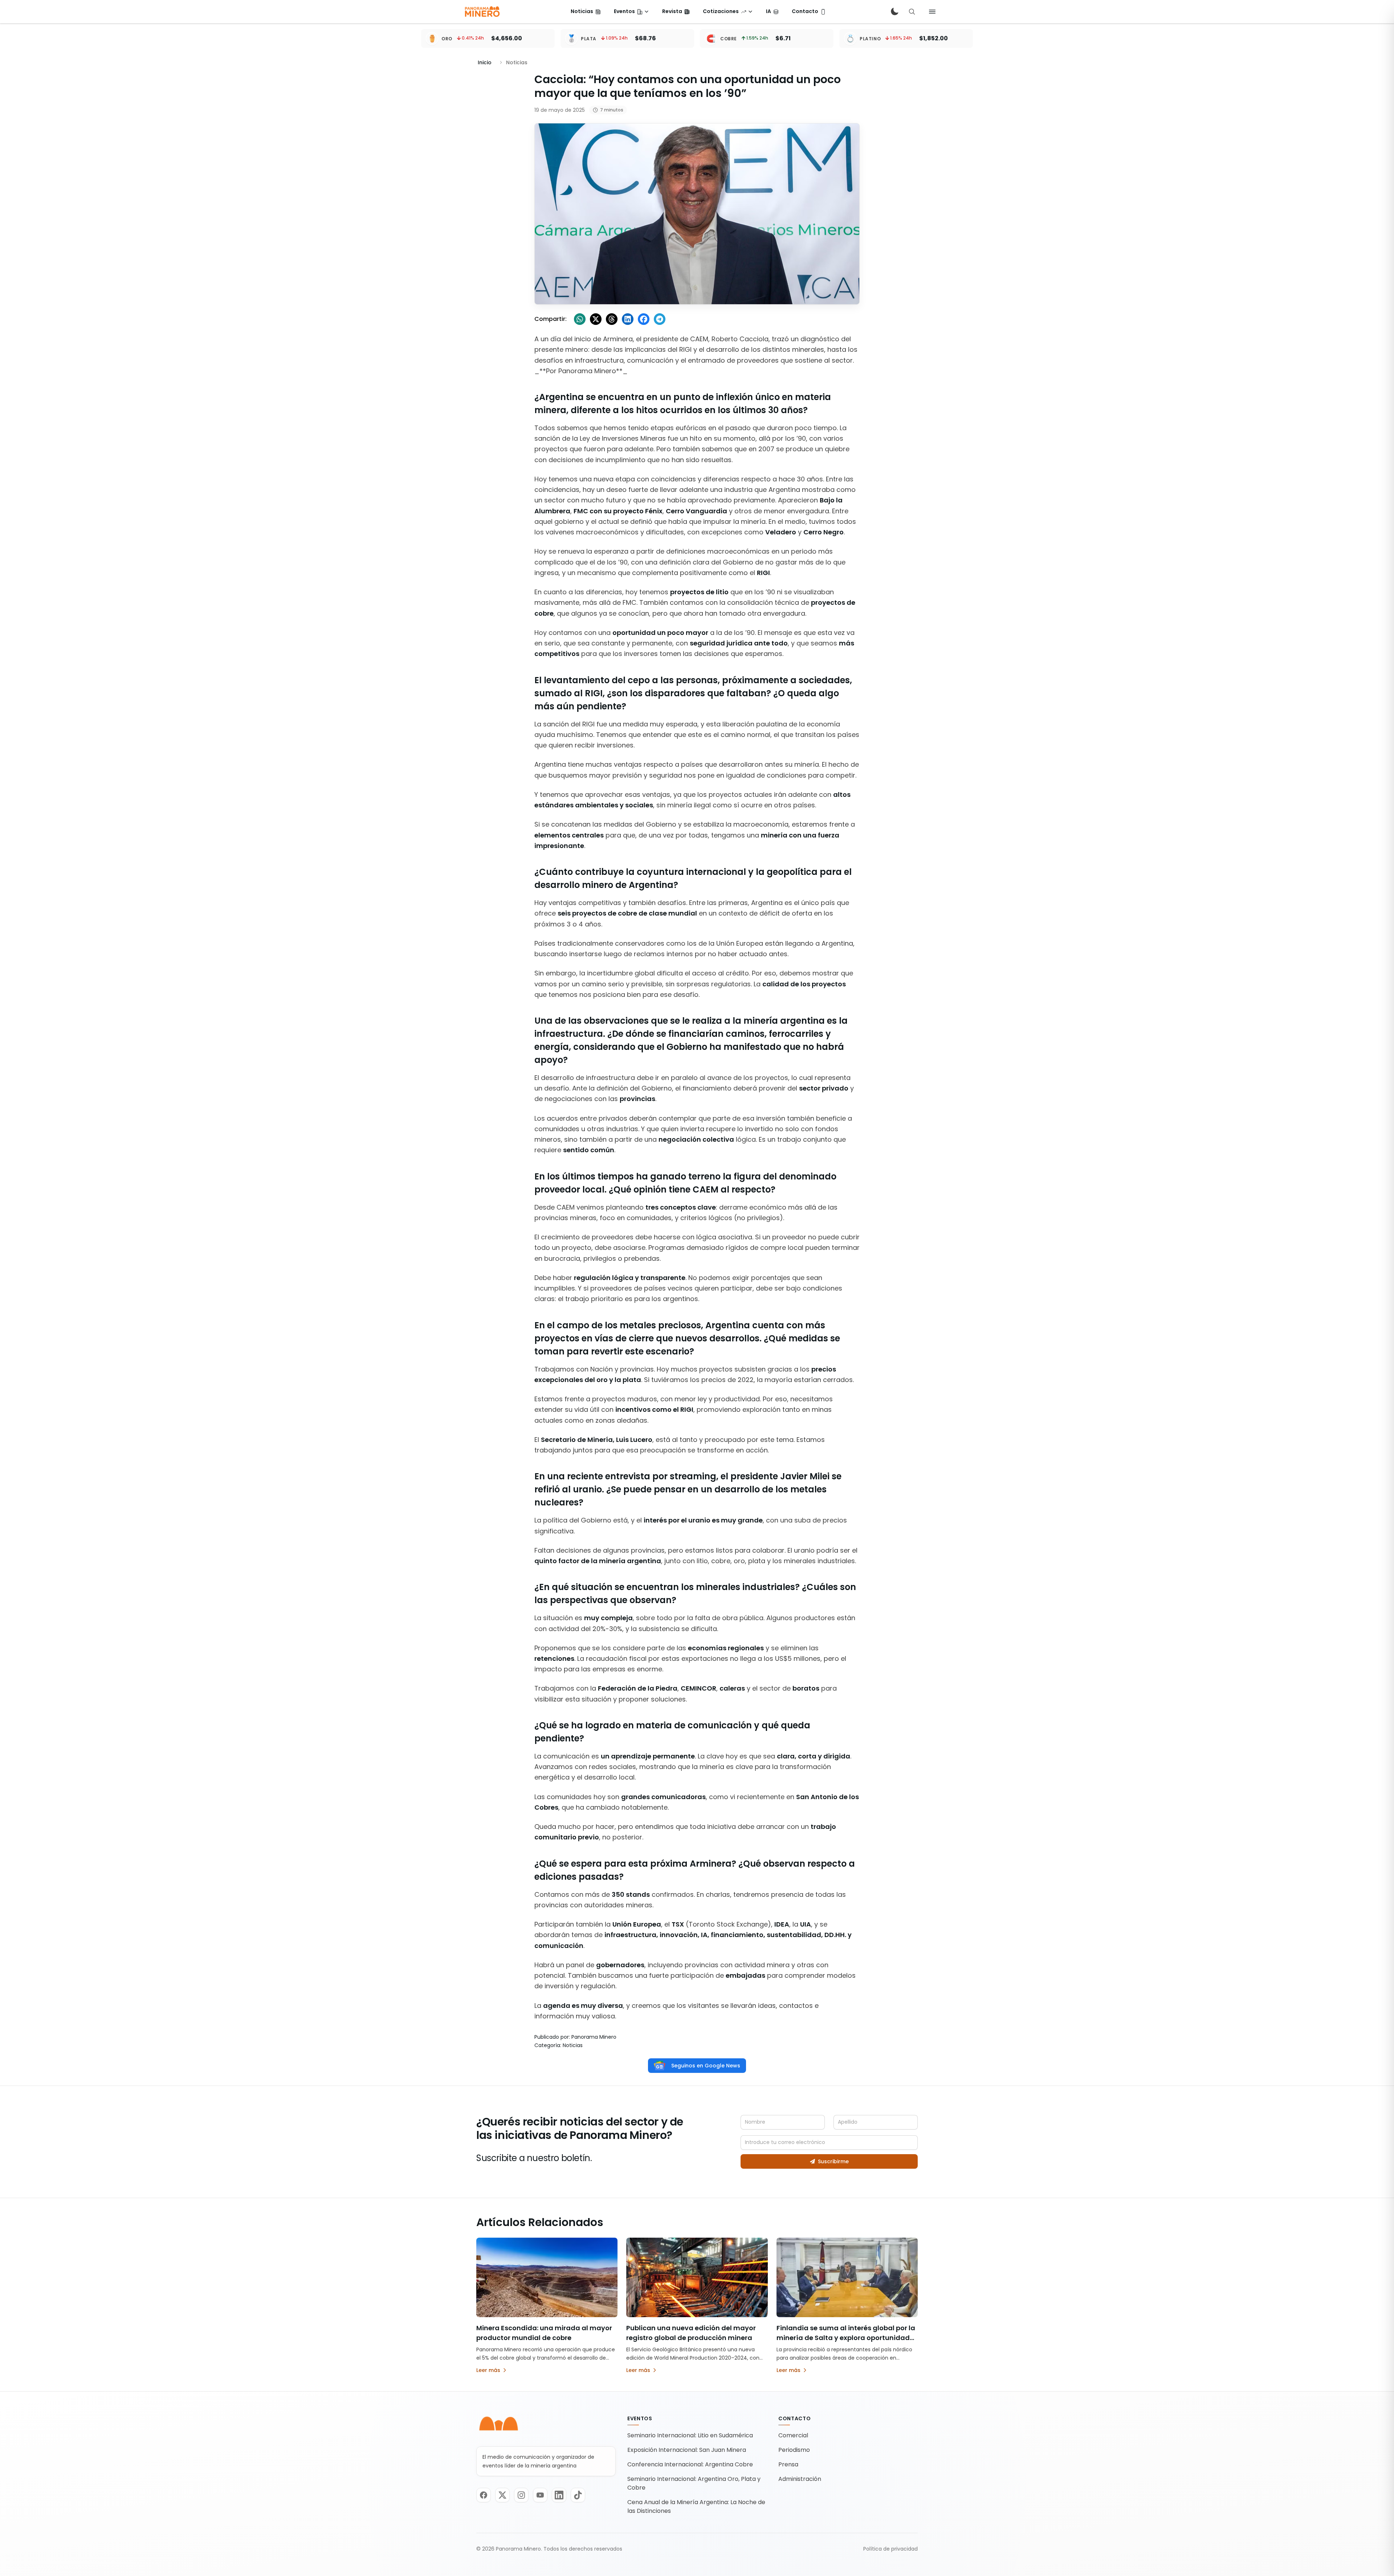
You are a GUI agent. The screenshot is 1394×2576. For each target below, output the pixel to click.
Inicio (485, 62)
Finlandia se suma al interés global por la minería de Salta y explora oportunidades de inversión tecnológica (847, 2338)
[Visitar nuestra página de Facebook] (484, 2495)
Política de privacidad (890, 2549)
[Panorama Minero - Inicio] (482, 12)
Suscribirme (833, 2161)
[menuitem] (586, 12)
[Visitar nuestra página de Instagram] (521, 2495)
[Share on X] (596, 319)
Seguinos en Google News (706, 2066)
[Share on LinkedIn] (628, 319)
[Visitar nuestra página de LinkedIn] (559, 2495)
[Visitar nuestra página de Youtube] (540, 2495)
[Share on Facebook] (644, 319)
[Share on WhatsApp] (580, 319)
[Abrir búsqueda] (912, 12)
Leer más (488, 2370)
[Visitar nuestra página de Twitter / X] (502, 2495)
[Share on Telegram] (660, 319)
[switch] (894, 12)
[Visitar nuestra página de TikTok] (578, 2495)
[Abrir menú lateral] (932, 12)
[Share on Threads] (612, 319)
